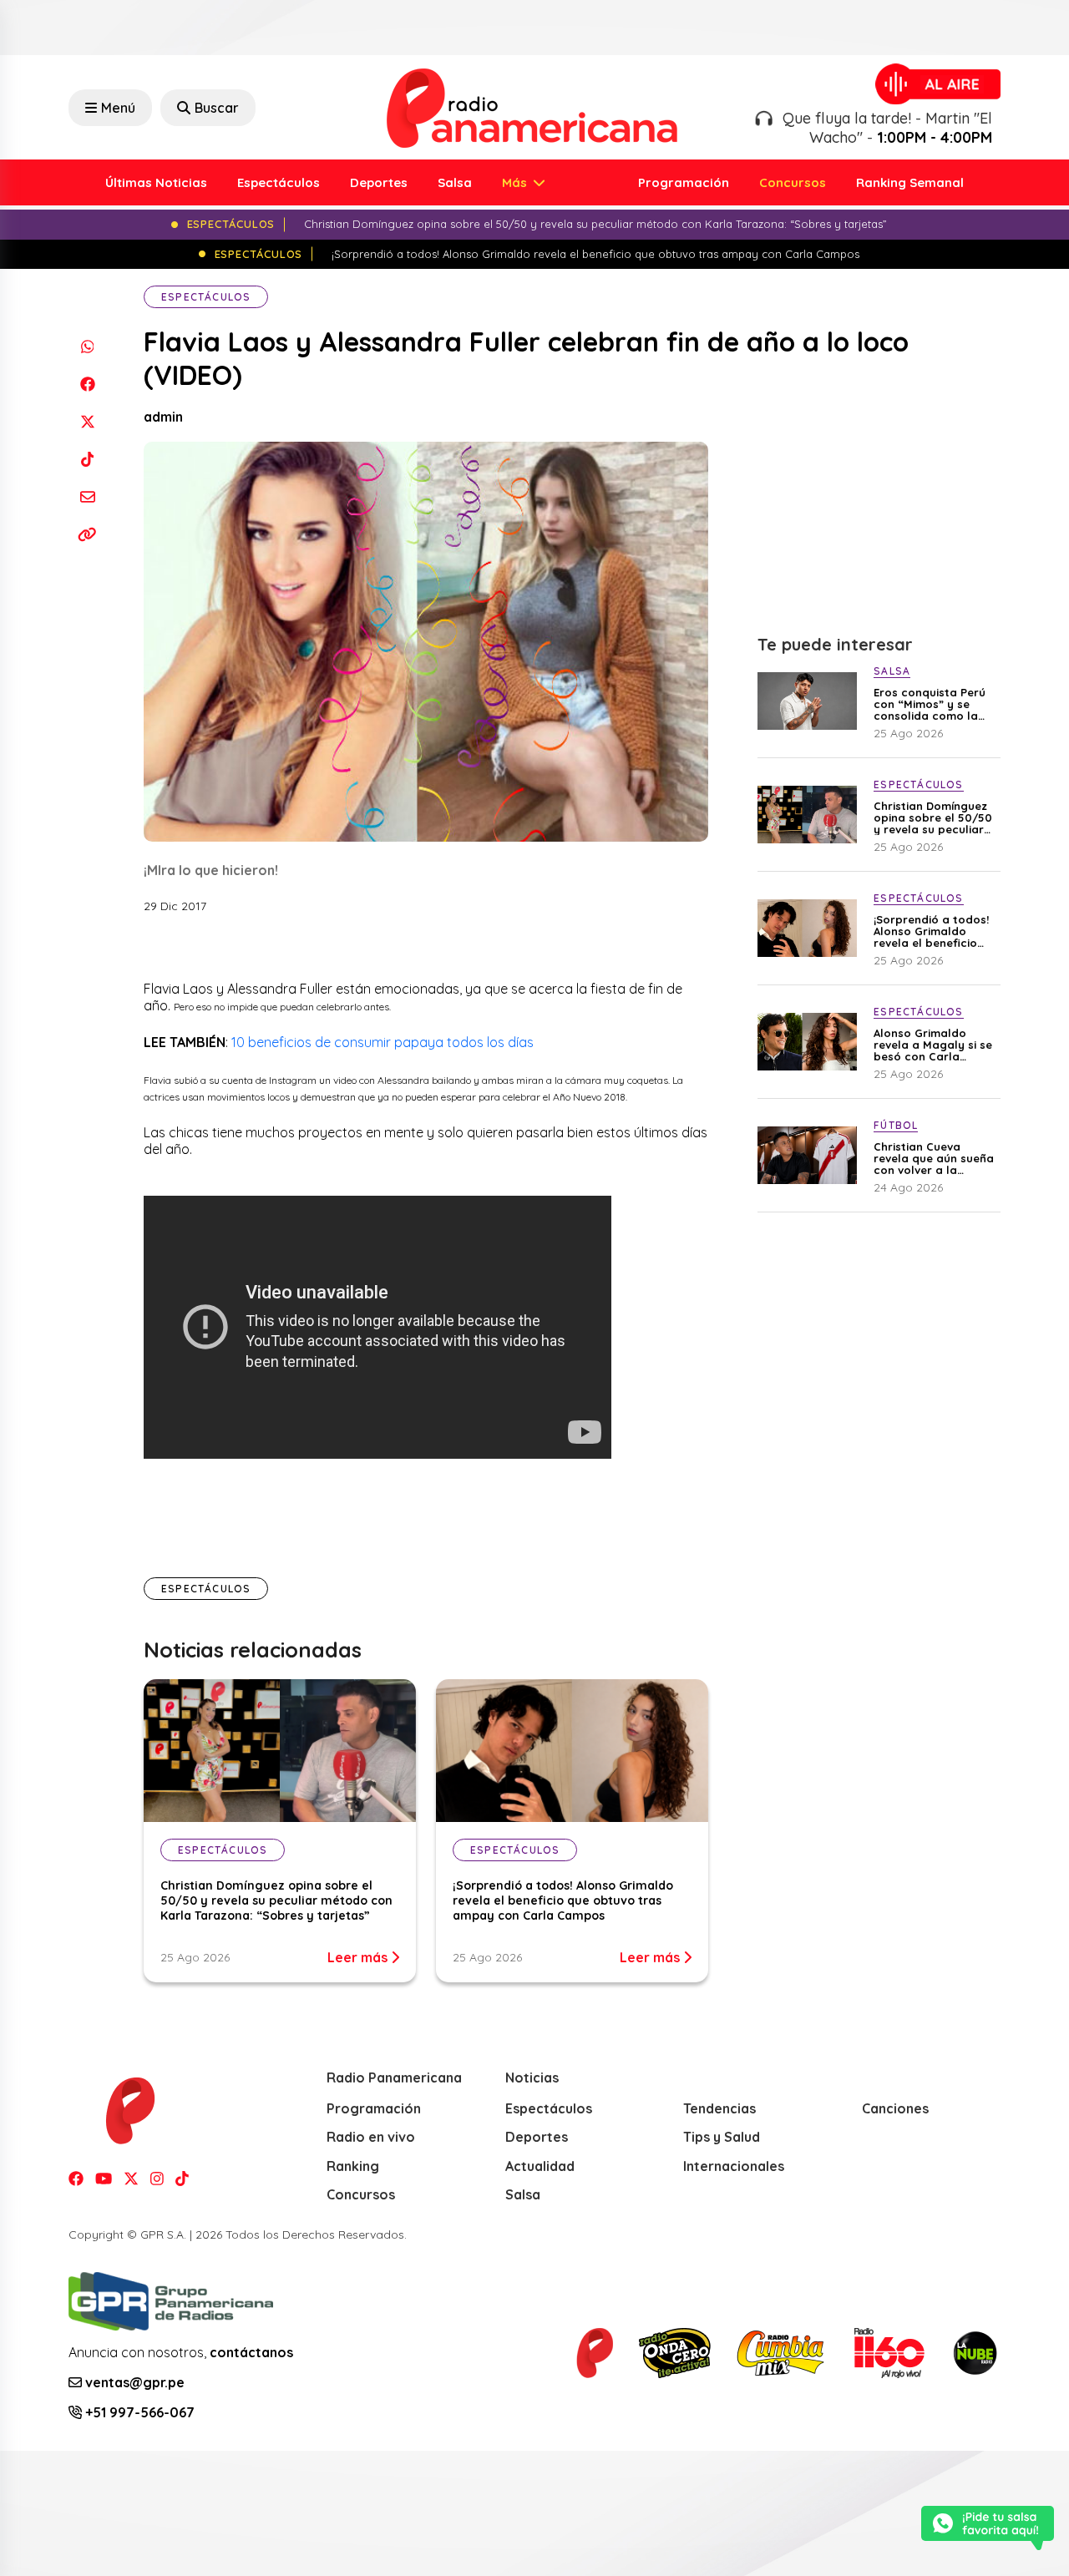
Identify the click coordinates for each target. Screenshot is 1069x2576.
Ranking (353, 2166)
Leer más (359, 1957)
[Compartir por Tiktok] (87, 459)
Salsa (455, 182)
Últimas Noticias (156, 182)
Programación (684, 182)
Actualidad (540, 2166)
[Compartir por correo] (87, 496)
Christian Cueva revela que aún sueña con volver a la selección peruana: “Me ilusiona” (934, 1158)
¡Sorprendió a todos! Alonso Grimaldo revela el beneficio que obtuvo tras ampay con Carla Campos (563, 1900)
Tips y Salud (722, 2137)
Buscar (217, 108)
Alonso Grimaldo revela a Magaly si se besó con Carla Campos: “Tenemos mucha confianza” (933, 1045)
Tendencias (719, 2108)
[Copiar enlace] (87, 534)
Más (516, 182)
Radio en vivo (371, 2137)
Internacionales (734, 2166)
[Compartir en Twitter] (87, 421)
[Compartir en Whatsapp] (87, 346)
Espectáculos (279, 182)
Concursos (793, 182)
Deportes (379, 182)
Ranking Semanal (910, 182)
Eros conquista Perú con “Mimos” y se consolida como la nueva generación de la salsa (932, 704)
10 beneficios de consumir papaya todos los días (383, 1042)
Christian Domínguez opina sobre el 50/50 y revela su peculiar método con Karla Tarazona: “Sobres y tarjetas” (276, 1900)
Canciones (895, 2108)
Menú (118, 108)
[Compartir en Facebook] (87, 384)
